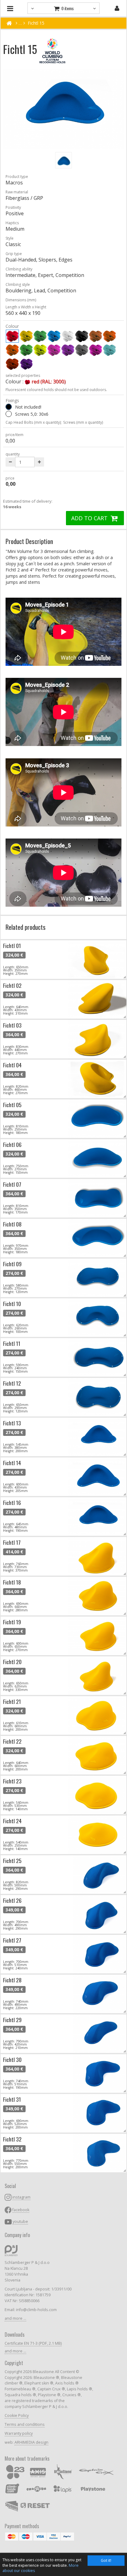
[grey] (82, 350)
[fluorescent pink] (54, 350)
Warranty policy (19, 2433)
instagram (21, 2197)
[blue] (54, 336)
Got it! (106, 2560)
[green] (40, 336)
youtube (20, 2222)
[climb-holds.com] (9, 23)
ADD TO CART (90, 518)
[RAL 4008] (26, 364)
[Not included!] (9, 407)
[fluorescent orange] (12, 350)
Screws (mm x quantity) (83, 422)
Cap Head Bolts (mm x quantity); (34, 422)
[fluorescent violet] (68, 350)
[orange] (109, 336)
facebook (21, 2210)
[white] (68, 336)
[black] (82, 336)
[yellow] (26, 336)
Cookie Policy (17, 2415)
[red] (12, 336)
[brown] (96, 336)
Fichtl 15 (36, 23)
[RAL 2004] (12, 364)
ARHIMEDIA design (31, 2442)
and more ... (15, 2318)
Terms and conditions (25, 2424)
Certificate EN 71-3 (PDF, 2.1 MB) (33, 2343)
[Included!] (9, 414)
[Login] (117, 8)
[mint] (109, 350)
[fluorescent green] (26, 350)
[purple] (96, 350)
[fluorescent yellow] (40, 350)
